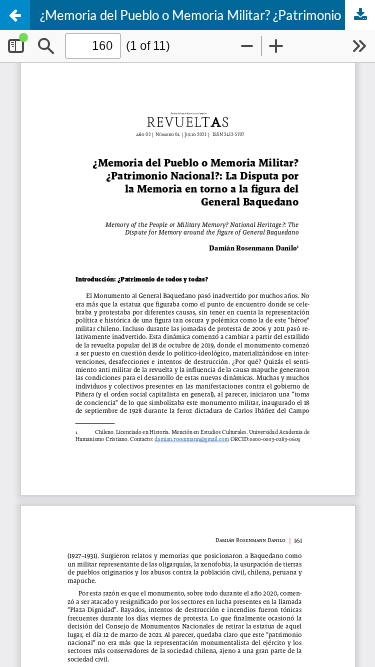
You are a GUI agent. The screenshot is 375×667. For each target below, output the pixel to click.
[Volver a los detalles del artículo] (15, 15)
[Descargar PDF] (360, 15)
